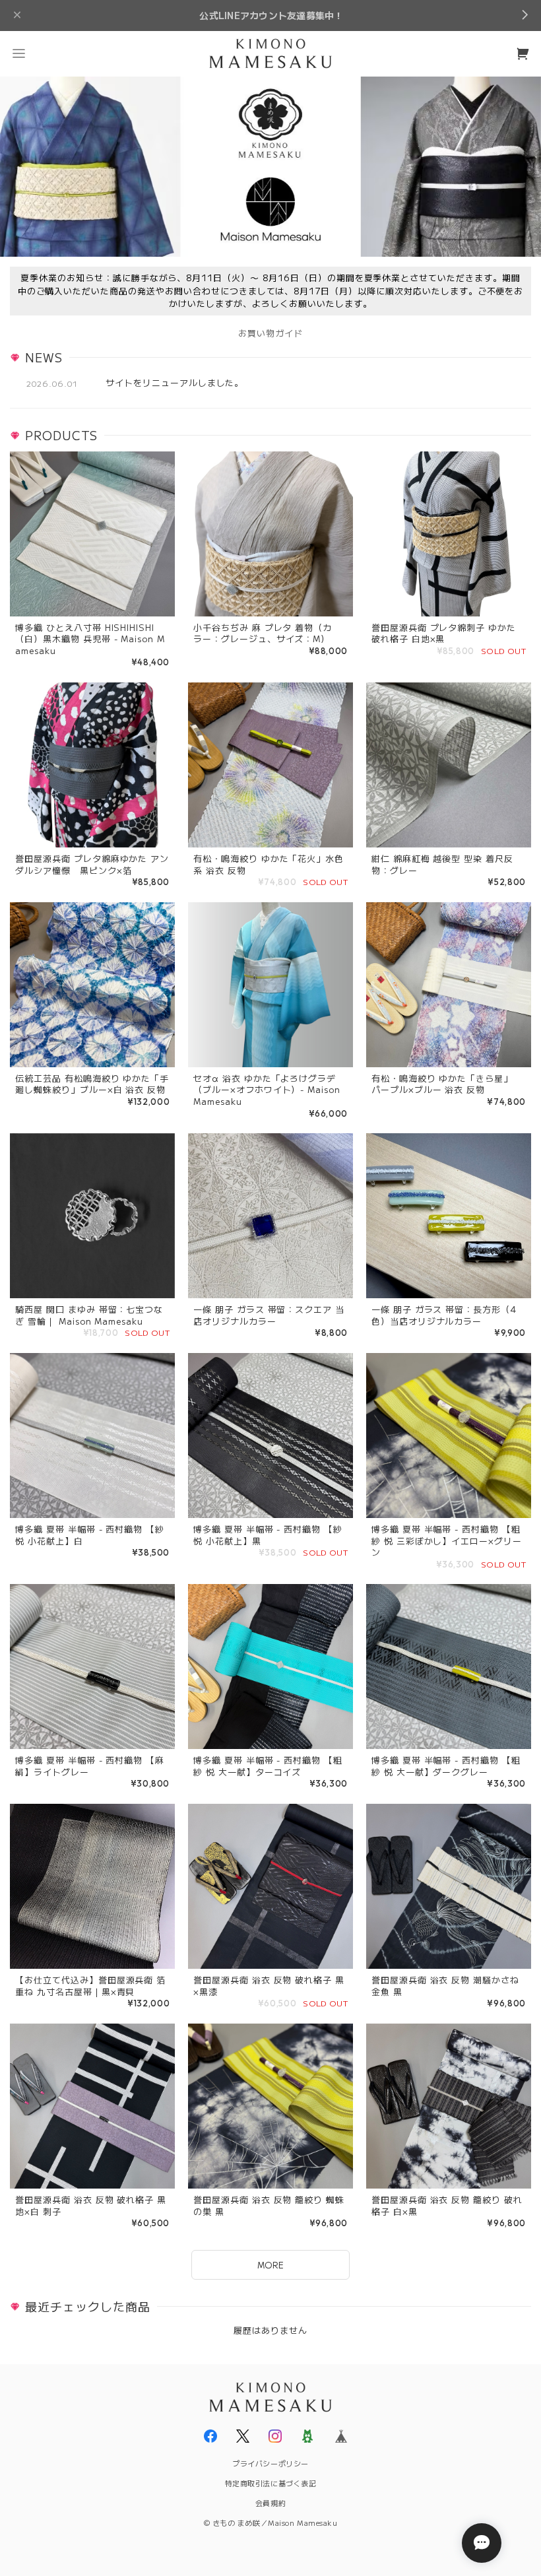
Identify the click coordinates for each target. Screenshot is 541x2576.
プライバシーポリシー (270, 2463)
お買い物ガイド (270, 333)
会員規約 (270, 2503)
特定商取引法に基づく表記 (271, 2483)
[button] (18, 53)
